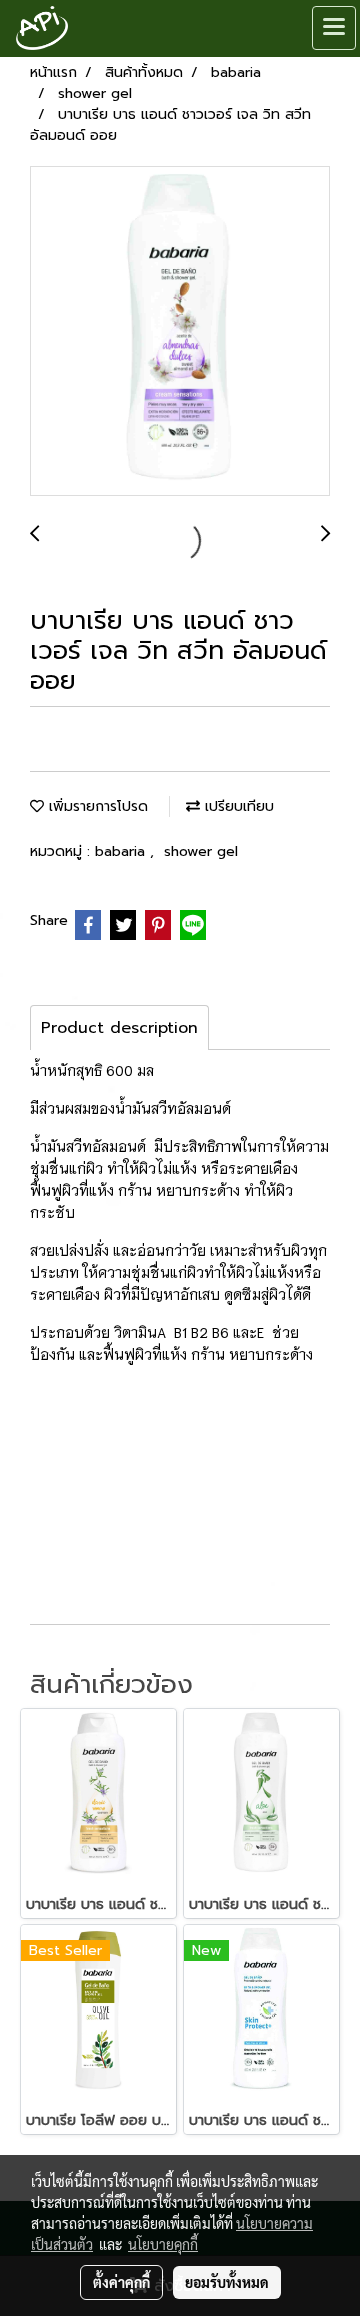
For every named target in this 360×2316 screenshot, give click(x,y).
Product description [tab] (119, 1028)
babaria (122, 851)
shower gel (201, 851)
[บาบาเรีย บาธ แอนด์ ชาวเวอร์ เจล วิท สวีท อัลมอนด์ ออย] (180, 332)
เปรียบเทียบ (237, 806)
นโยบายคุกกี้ (163, 2244)
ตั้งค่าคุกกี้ (121, 2282)
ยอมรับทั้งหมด (227, 2282)
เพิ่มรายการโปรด (96, 806)
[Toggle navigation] (334, 28)
